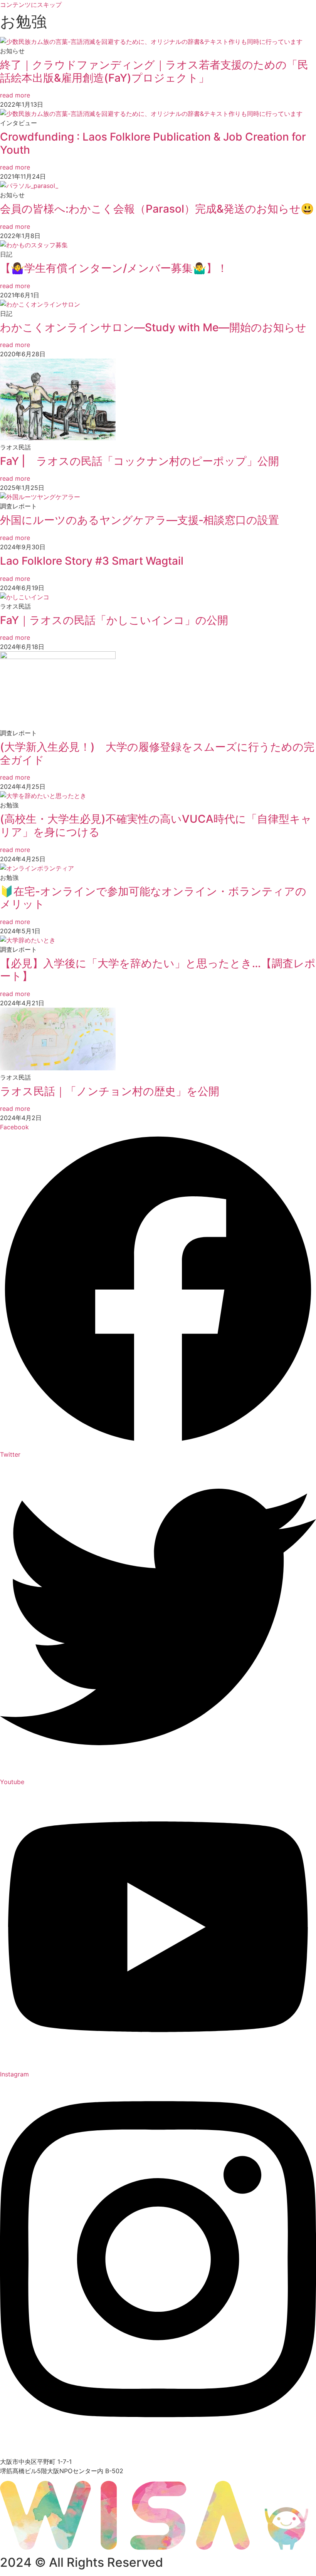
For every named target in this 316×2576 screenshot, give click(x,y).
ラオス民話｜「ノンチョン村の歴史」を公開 (110, 1091)
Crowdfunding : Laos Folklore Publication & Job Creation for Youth (153, 143)
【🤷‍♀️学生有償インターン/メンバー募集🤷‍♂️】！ (114, 268)
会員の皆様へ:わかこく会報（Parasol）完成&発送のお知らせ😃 (157, 209)
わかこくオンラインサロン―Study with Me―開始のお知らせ (153, 327)
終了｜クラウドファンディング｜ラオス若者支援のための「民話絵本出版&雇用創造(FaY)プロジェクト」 (154, 71)
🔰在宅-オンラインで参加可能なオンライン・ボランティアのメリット (153, 898)
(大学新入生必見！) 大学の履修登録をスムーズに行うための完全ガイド (157, 753)
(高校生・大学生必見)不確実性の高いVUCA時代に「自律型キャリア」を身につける (156, 825)
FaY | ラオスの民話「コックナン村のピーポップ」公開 (140, 461)
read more (15, 95)
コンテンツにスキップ (31, 5)
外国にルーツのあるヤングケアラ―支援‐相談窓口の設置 (140, 520)
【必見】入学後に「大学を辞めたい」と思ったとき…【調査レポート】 (158, 970)
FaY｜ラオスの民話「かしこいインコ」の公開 (114, 620)
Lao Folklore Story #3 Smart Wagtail (92, 561)
